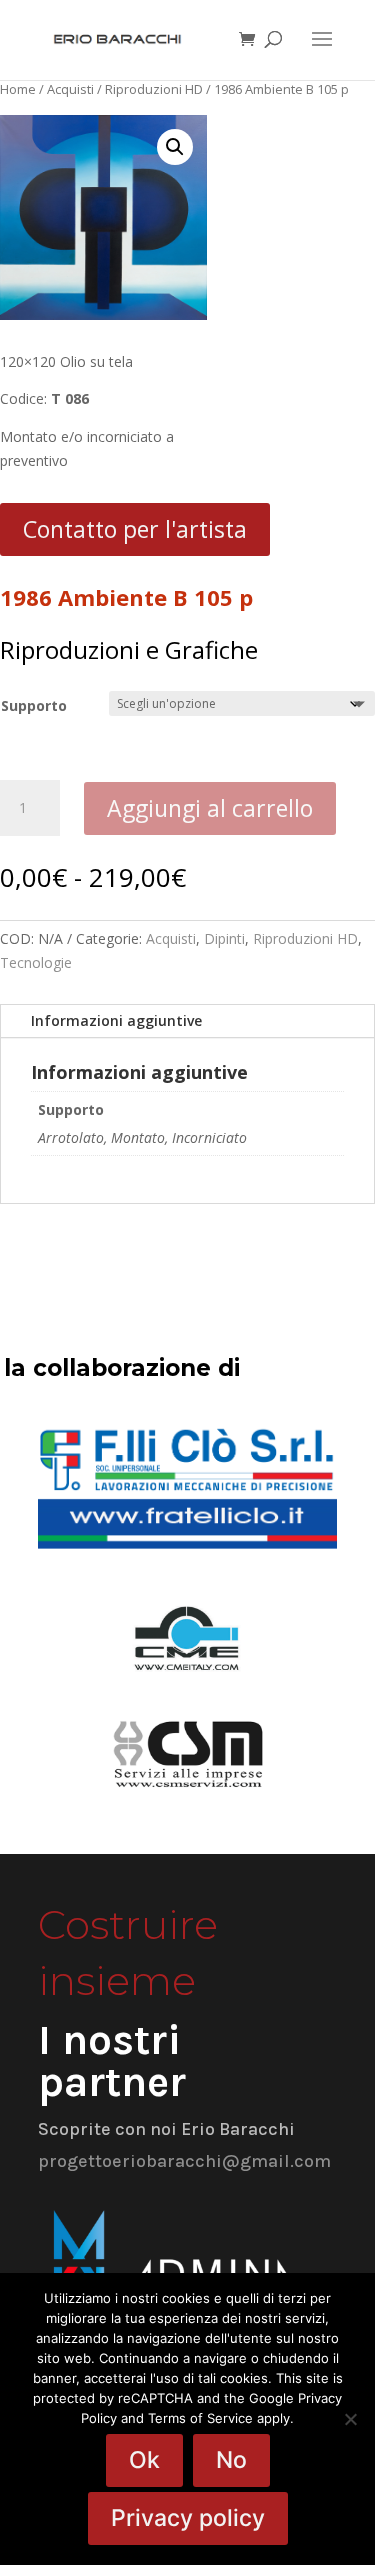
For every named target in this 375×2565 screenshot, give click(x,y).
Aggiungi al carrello (210, 808)
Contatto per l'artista (135, 529)
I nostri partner (112, 2061)
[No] (350, 2419)
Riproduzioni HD (154, 89)
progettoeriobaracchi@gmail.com (184, 2161)
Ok (144, 2460)
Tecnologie (36, 962)
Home (18, 89)
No (231, 2460)
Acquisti (70, 89)
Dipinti (224, 938)
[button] (175, 147)
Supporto (34, 705)
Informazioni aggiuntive (116, 1020)
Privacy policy (188, 2518)
